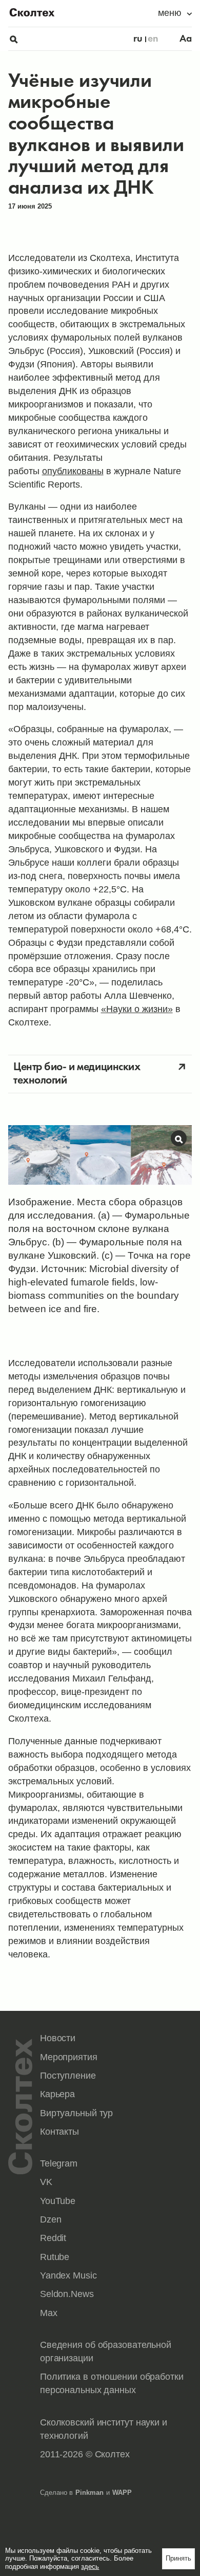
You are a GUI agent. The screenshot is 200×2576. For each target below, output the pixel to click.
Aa (186, 39)
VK (46, 2182)
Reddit (53, 2238)
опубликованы (73, 471)
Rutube (55, 2257)
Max (49, 2313)
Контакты (59, 2132)
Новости (58, 2038)
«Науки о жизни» (137, 1009)
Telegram (59, 2163)
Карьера (57, 2094)
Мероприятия (69, 2057)
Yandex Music (68, 2275)
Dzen (51, 2219)
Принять (178, 2558)
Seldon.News (67, 2294)
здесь (90, 2566)
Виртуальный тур (76, 2113)
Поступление (68, 2076)
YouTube (58, 2201)
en (153, 39)
